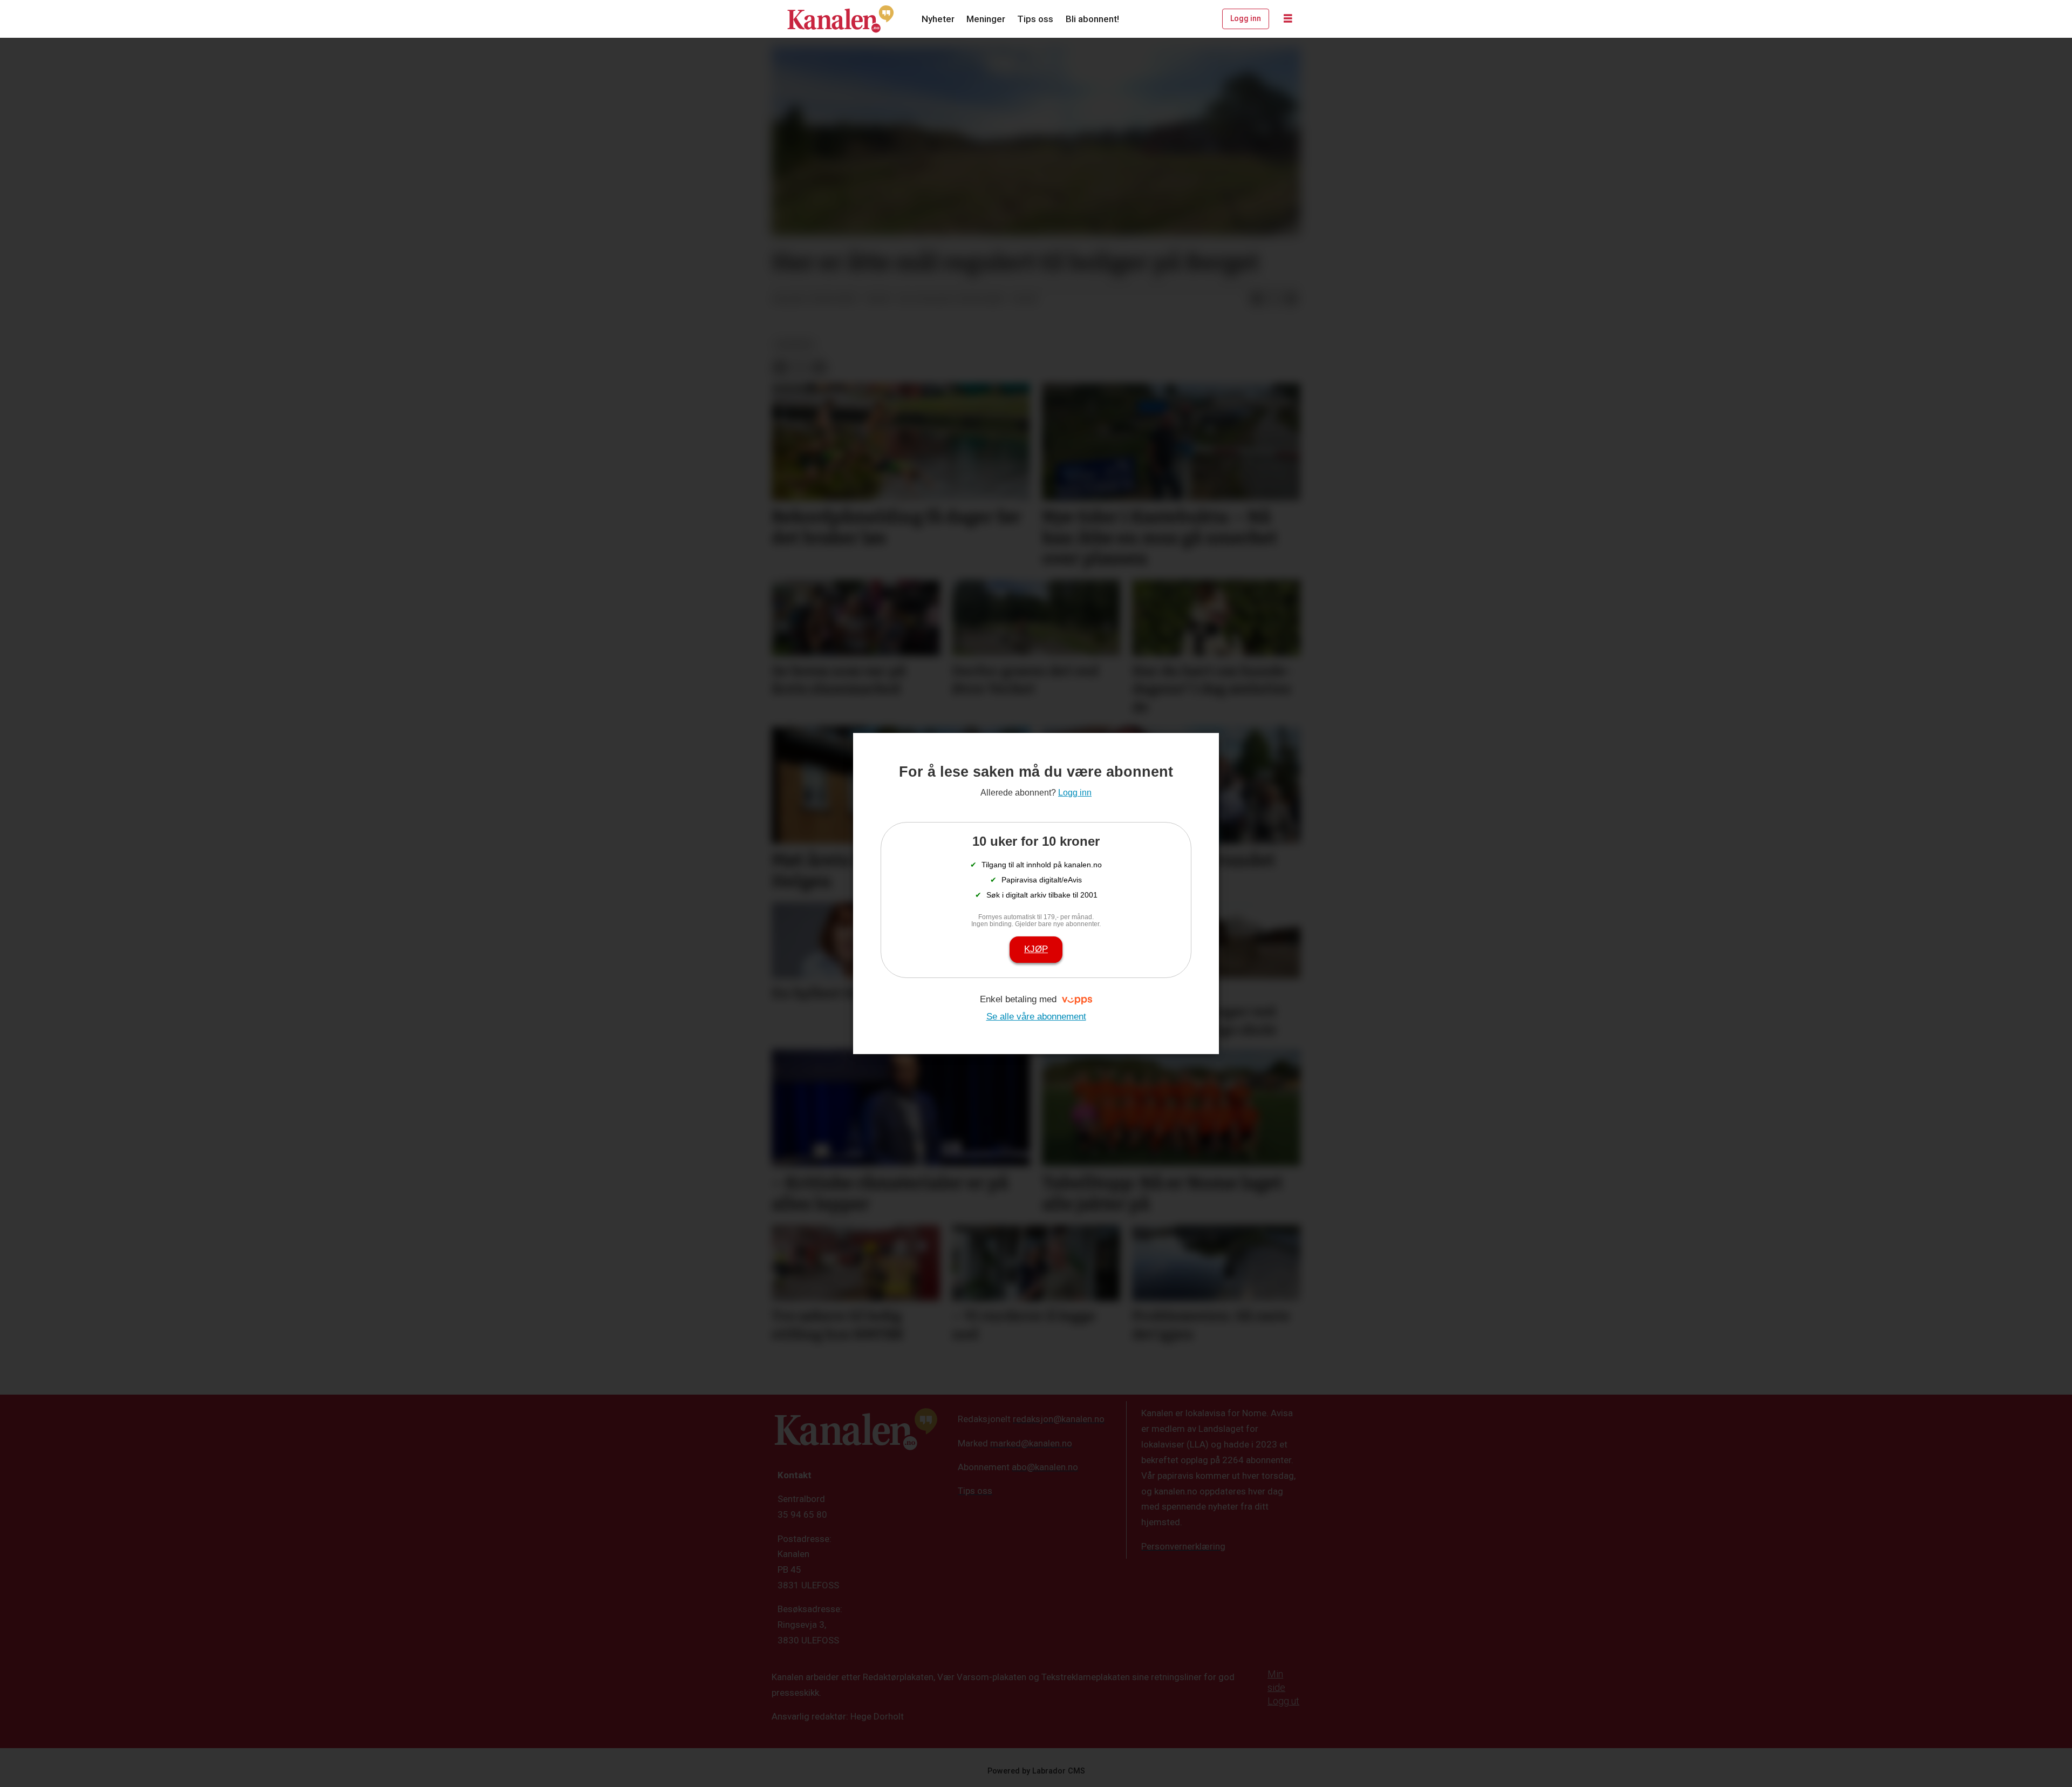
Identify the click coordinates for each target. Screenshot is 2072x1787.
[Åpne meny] (1288, 19)
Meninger (986, 19)
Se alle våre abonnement (1036, 1017)
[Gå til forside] (841, 19)
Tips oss (1035, 19)
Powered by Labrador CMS (1036, 1771)
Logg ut (1283, 1701)
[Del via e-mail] (1291, 300)
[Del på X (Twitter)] (1274, 300)
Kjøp (1036, 949)
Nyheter (938, 19)
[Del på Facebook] (1257, 300)
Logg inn (1246, 18)
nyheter (795, 344)
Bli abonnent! (1092, 19)
